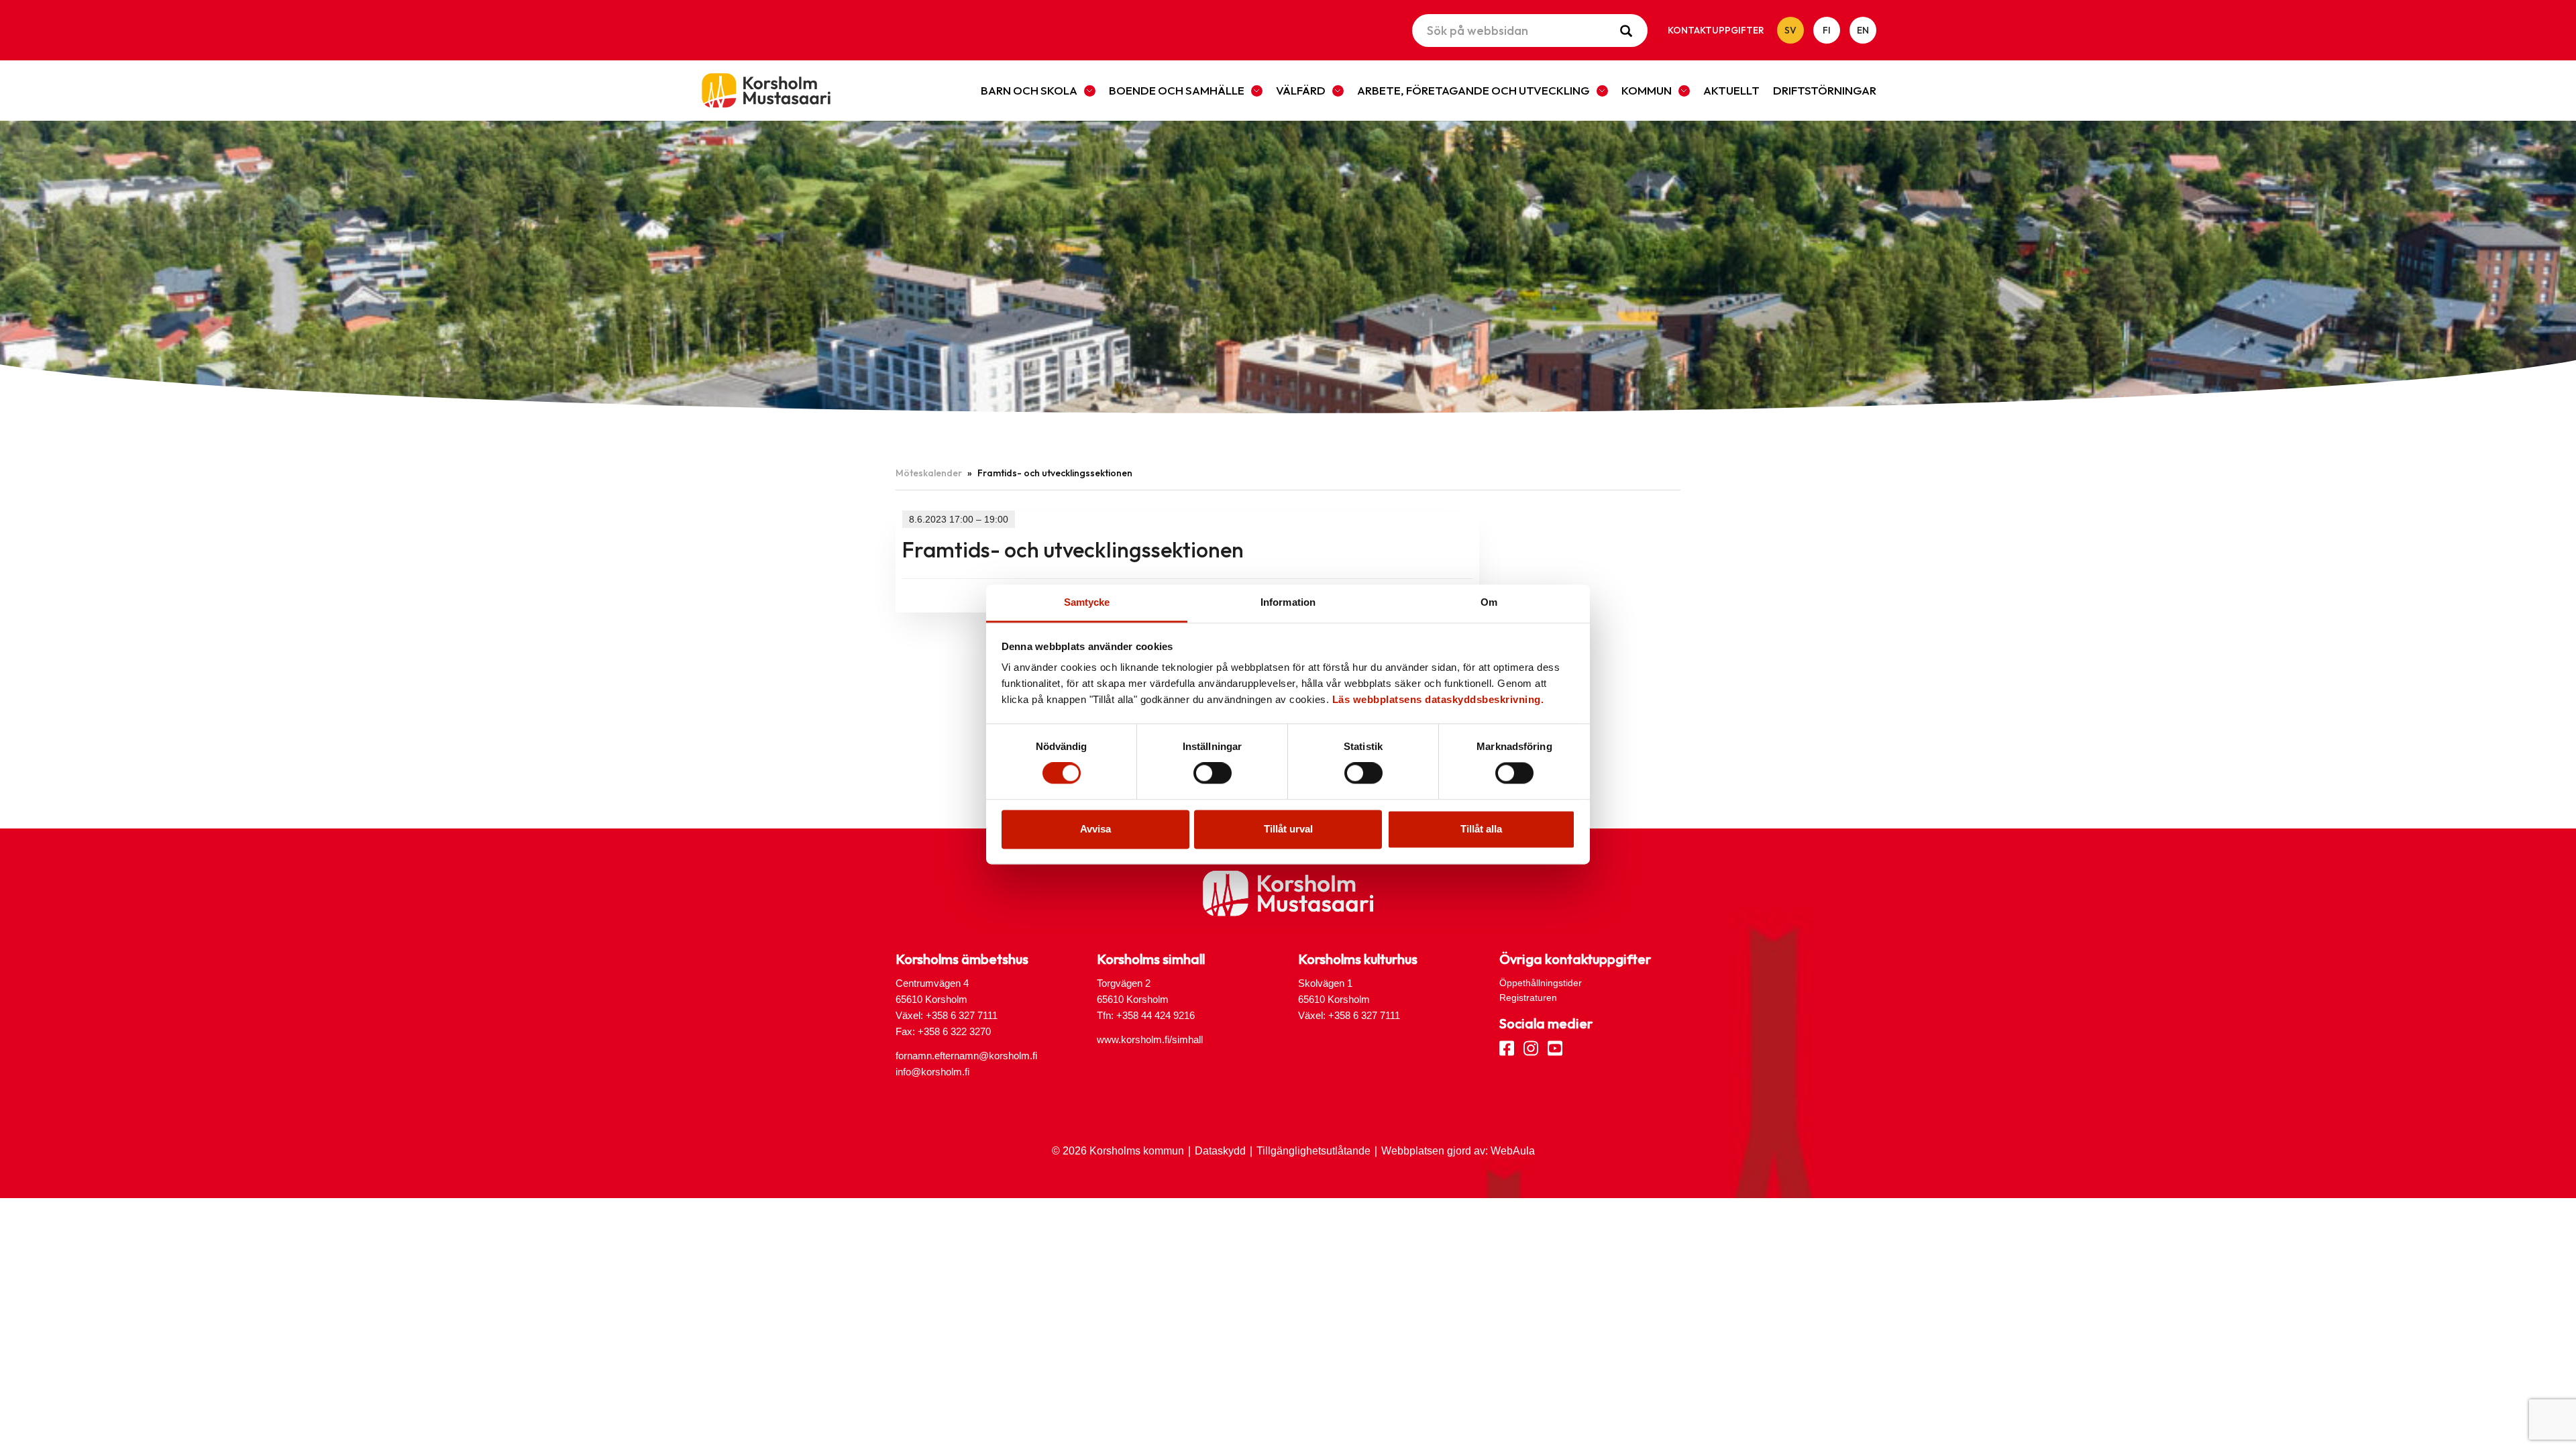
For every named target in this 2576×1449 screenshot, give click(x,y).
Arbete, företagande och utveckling (1473, 90)
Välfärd (1301, 90)
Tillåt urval (1288, 829)
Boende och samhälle (1177, 90)
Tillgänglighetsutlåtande (1313, 1151)
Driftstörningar (1825, 90)
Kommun (1647, 90)
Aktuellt (1731, 90)
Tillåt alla (1481, 829)
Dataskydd (1220, 1151)
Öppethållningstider (1541, 983)
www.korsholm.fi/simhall (1150, 1039)
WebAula (1513, 1151)
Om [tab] (1489, 602)
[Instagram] (1531, 1047)
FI (1827, 30)
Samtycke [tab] (1087, 602)
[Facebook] (1507, 1047)
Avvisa (1095, 829)
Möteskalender (929, 473)
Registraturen (1528, 998)
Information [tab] (1288, 602)
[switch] (1213, 773)
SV (1790, 30)
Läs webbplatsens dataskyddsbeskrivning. (1438, 699)
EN (1863, 30)
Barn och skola (1029, 90)
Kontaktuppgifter (1716, 30)
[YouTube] (1555, 1047)
